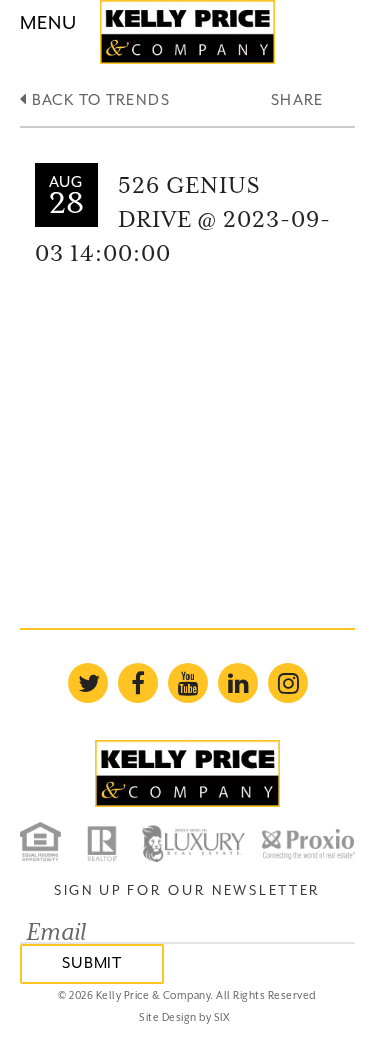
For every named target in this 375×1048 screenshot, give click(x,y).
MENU (48, 22)
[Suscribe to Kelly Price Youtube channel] (188, 683)
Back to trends (98, 99)
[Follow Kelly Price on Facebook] (138, 683)
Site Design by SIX (184, 1017)
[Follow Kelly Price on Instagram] (288, 683)
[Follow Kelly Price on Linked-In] (238, 683)
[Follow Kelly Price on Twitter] (88, 683)
